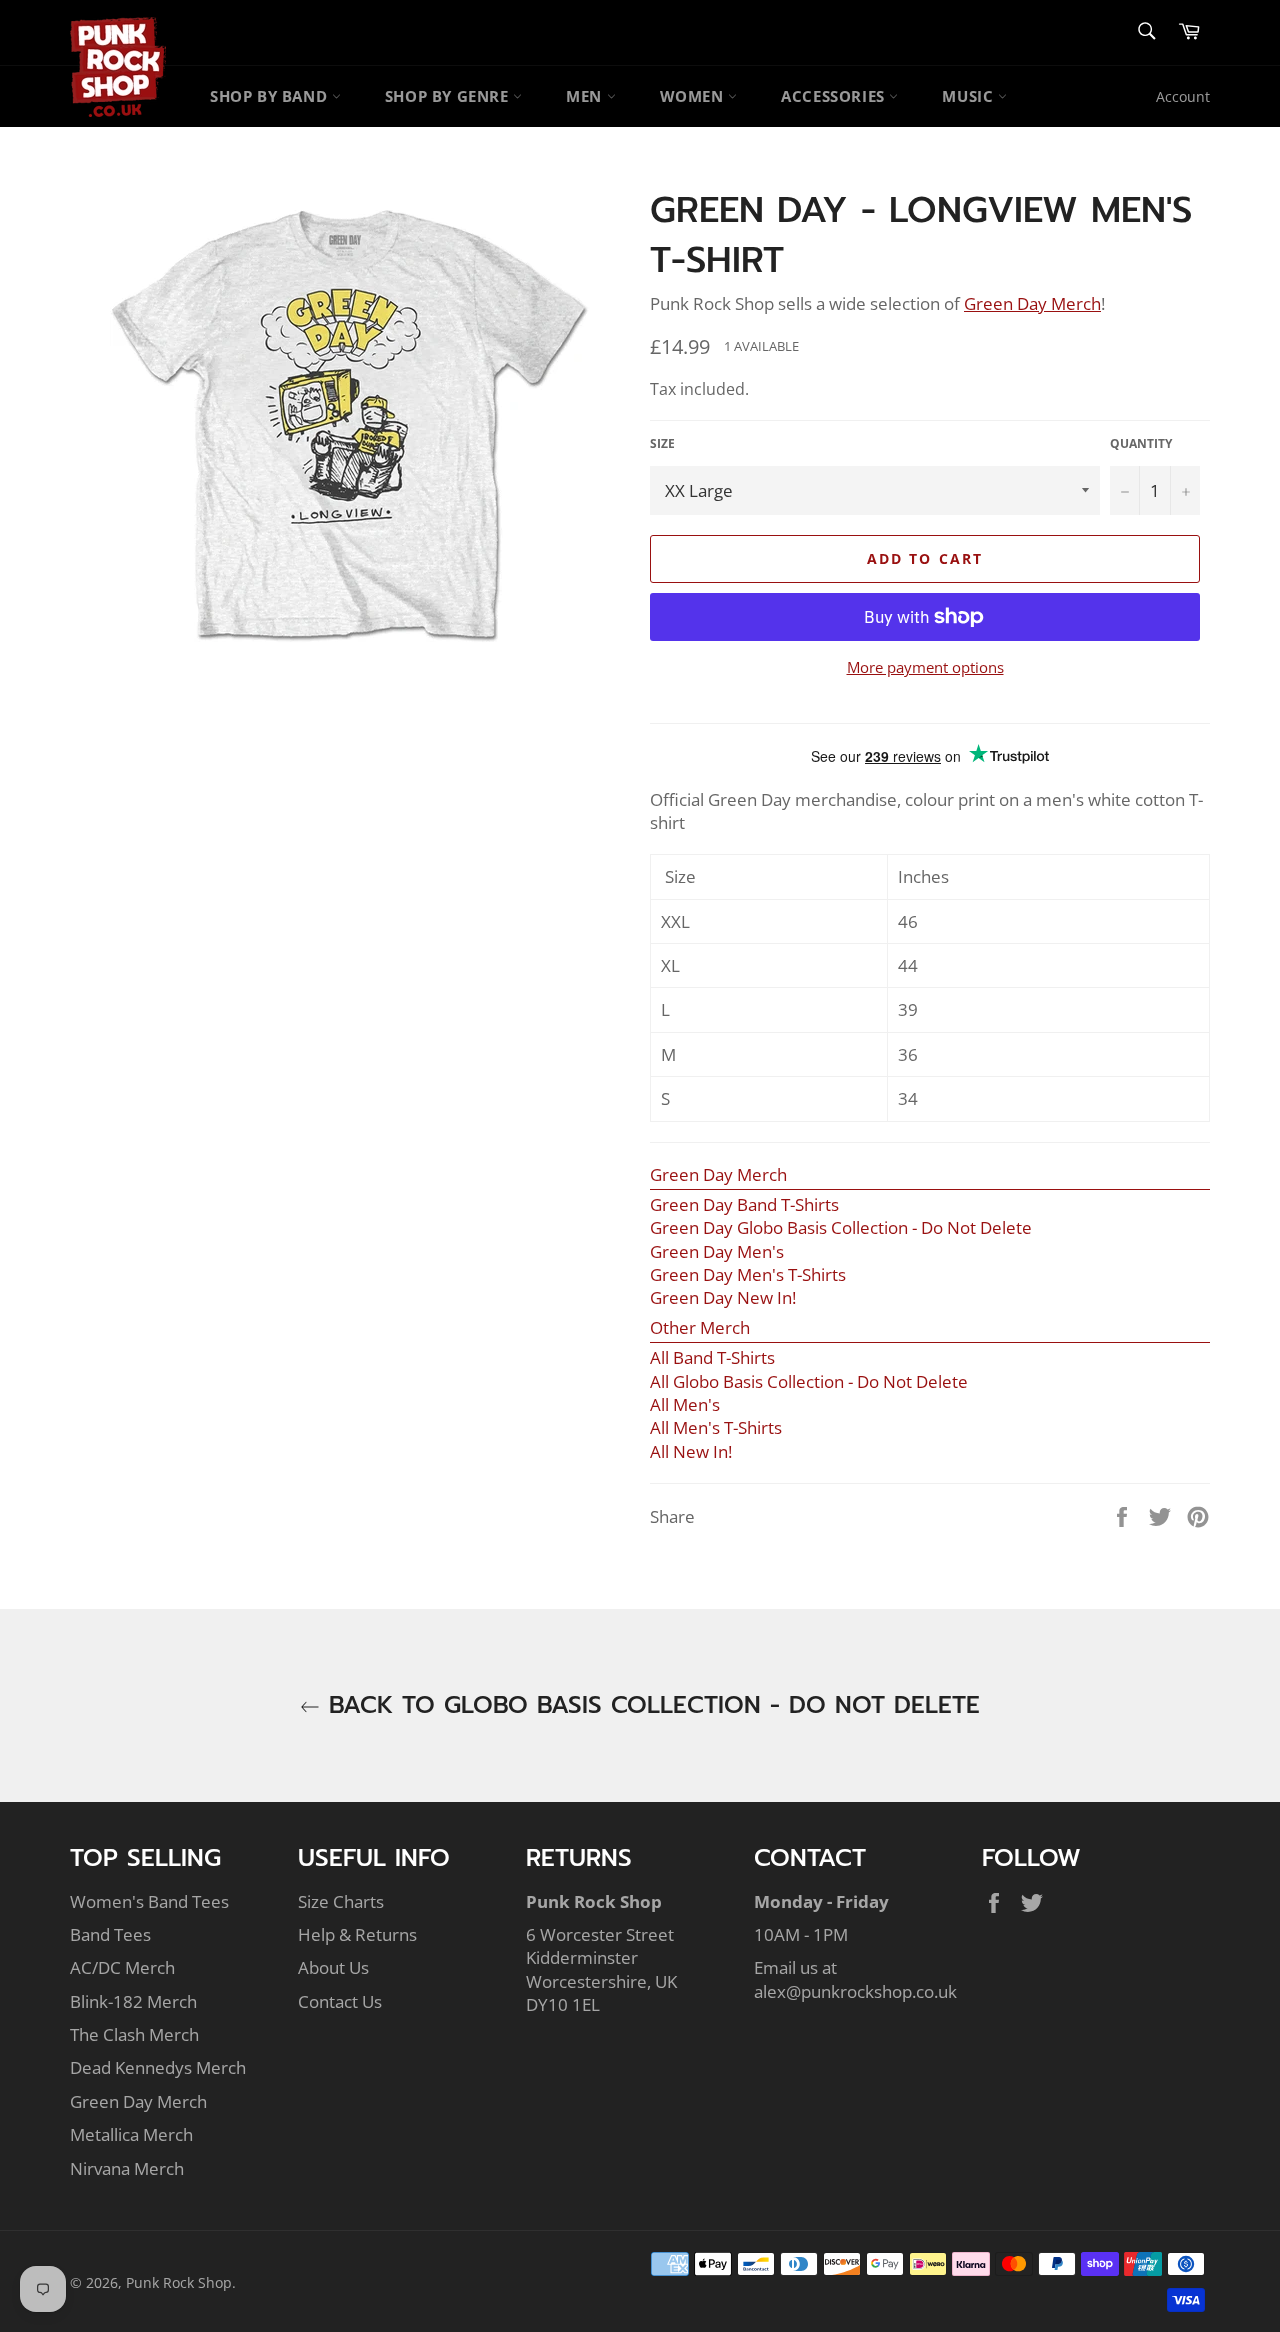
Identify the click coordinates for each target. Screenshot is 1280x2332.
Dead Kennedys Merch (158, 2067)
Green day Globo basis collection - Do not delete (841, 1227)
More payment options (925, 667)
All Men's (685, 1404)
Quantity (1141, 444)
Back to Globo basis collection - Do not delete (650, 1705)
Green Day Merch (138, 2101)
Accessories (835, 96)
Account (1183, 96)
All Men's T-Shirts (716, 1427)
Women (694, 96)
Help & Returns (357, 1934)
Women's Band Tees (149, 1901)
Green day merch (1032, 303)
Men (586, 96)
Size (662, 444)
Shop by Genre (449, 96)
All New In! (691, 1451)
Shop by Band (271, 96)
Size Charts (341, 1901)
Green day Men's (717, 1251)
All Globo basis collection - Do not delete (809, 1381)
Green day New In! (723, 1297)
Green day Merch (718, 1174)
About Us (333, 1967)
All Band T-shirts (712, 1357)
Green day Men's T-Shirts (748, 1274)
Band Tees (110, 1934)
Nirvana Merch (127, 2168)
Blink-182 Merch (133, 2001)
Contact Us (340, 2001)
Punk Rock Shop (179, 2282)
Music (970, 96)
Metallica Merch (131, 2134)
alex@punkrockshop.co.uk (855, 1991)
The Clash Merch (134, 2034)
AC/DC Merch (122, 1967)
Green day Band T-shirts (744, 1204)
